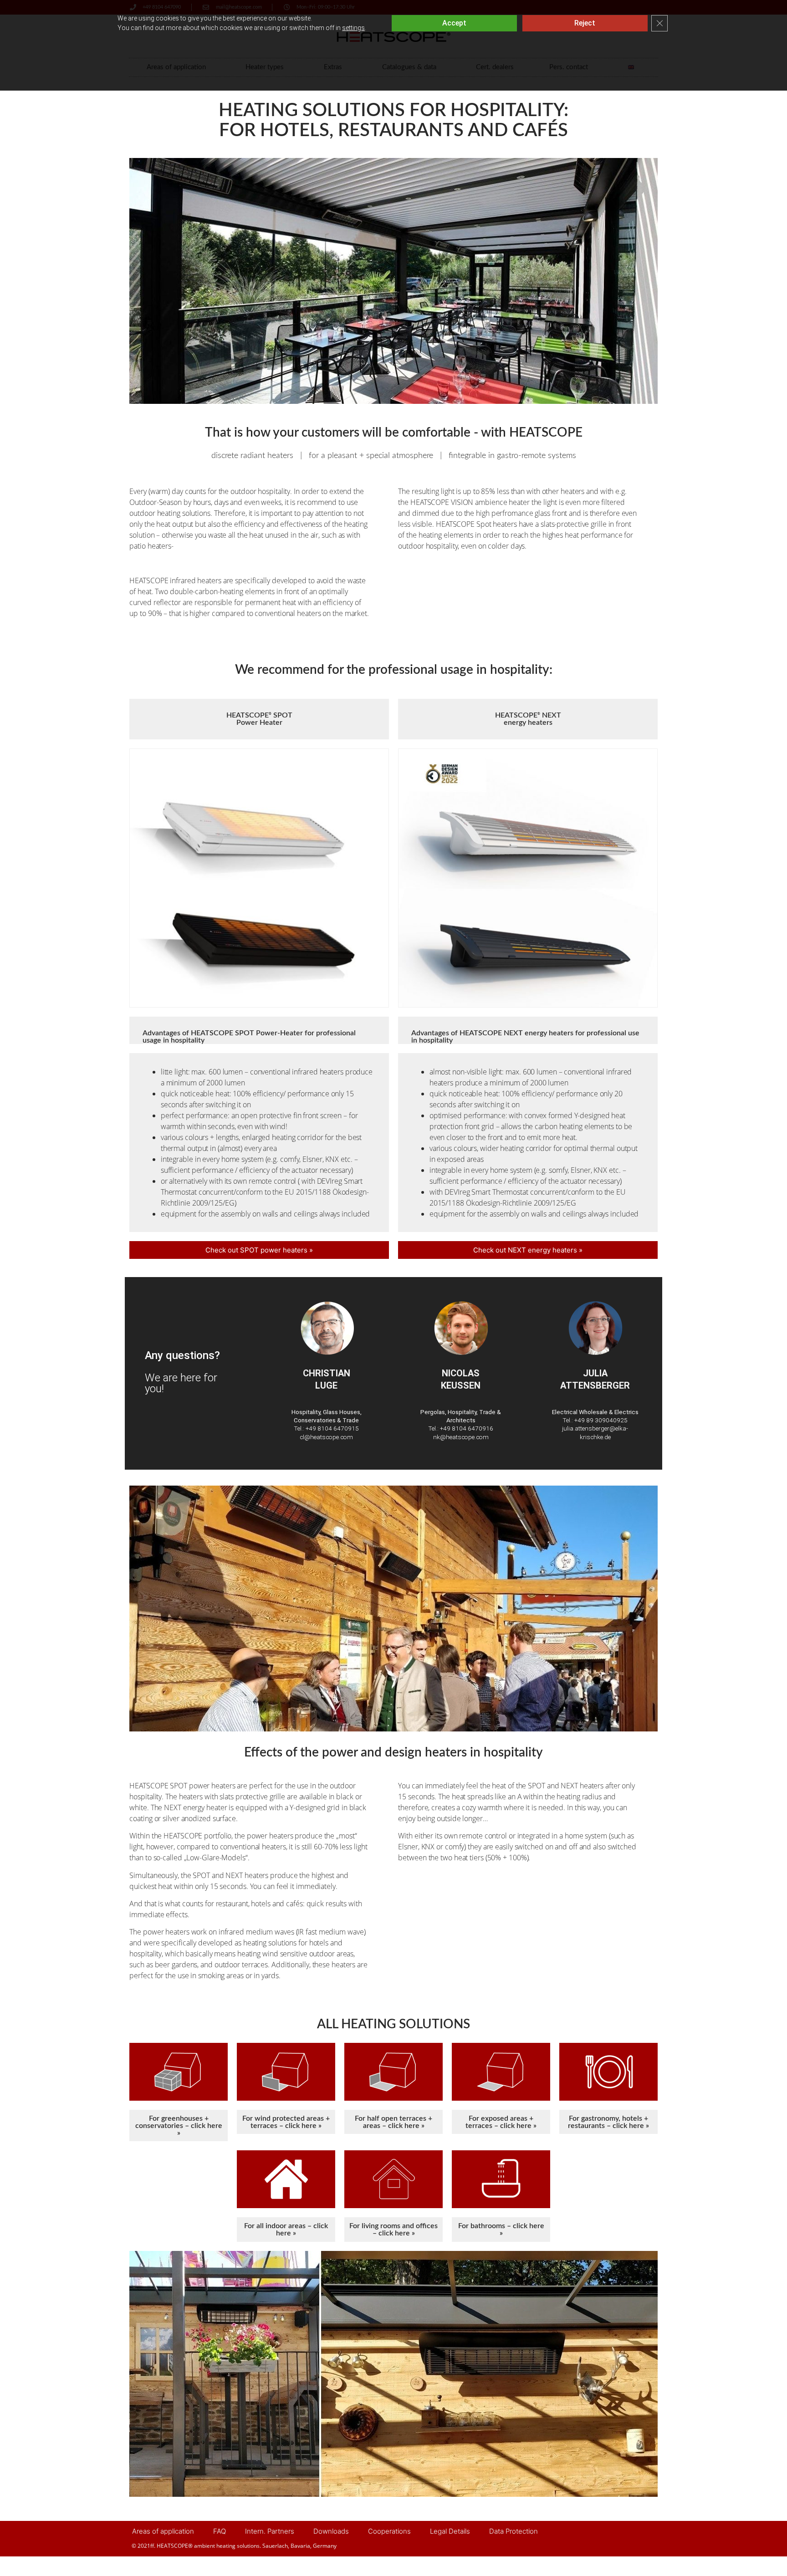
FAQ (220, 2531)
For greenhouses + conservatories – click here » (179, 2126)
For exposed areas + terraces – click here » (501, 2122)
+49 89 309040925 (601, 1420)
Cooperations (389, 2531)
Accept (454, 23)
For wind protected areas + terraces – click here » (286, 2122)
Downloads (331, 2531)
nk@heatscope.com (461, 1437)
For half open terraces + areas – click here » (393, 2122)
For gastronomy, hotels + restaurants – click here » (608, 2122)
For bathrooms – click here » (501, 2230)
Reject (585, 23)
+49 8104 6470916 (467, 1428)
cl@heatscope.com (326, 1437)
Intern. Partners (270, 2531)
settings (353, 28)
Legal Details (450, 2531)
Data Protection (514, 2531)
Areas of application (163, 2531)
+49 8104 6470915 (332, 1428)
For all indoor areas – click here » (286, 2230)
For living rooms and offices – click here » (393, 2230)
